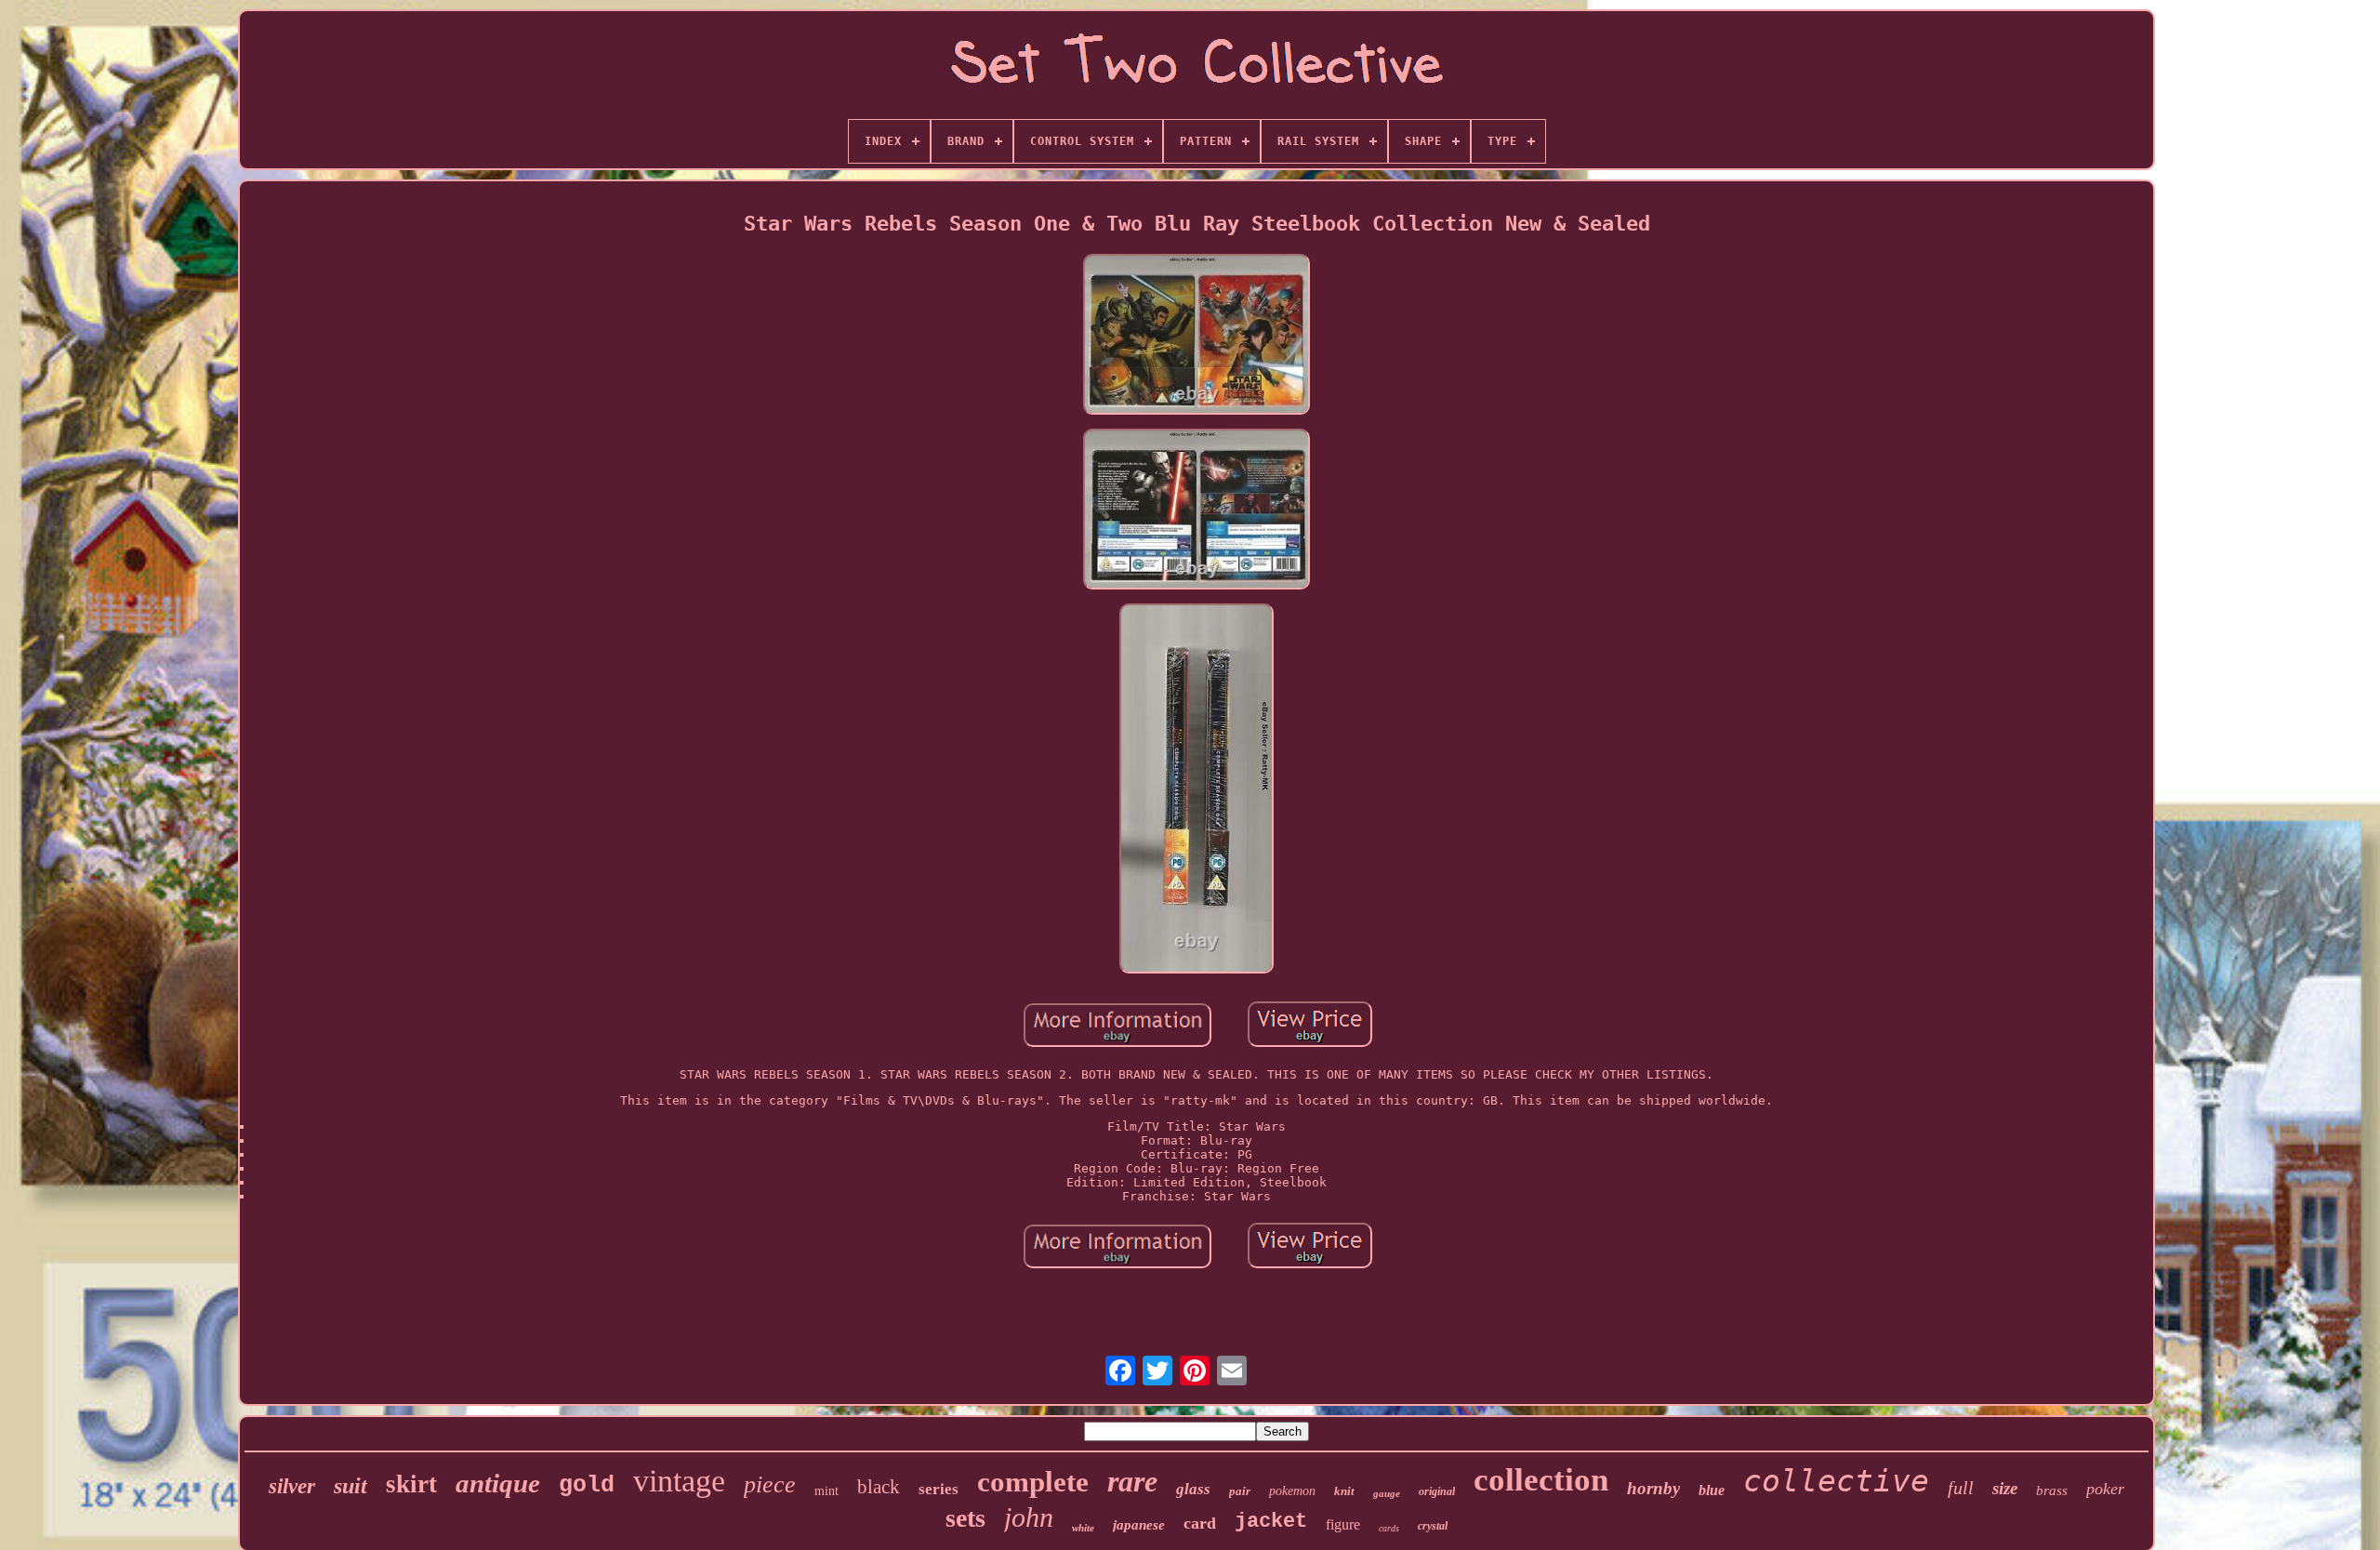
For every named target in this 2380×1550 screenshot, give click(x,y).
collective (1836, 1481)
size (2005, 1488)
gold (587, 1485)
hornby (1653, 1488)
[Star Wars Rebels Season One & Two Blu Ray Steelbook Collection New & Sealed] (1197, 336)
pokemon (1292, 1491)
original (1437, 1491)
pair (1240, 1491)
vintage (679, 1481)
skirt (411, 1484)
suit (350, 1486)
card (1200, 1523)
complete (1033, 1482)
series (939, 1489)
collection (1541, 1480)
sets (965, 1518)
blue (1712, 1490)
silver (292, 1486)
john (1029, 1517)
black (879, 1487)
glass (1193, 1489)
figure (1343, 1524)
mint (826, 1491)
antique (498, 1483)
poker (2105, 1489)
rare (1132, 1481)
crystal (1433, 1526)
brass (2052, 1490)
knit (1344, 1491)
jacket (1271, 1522)
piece (770, 1484)
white (1083, 1528)
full (1961, 1488)
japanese (1139, 1525)
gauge (1387, 1493)
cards (1389, 1528)
